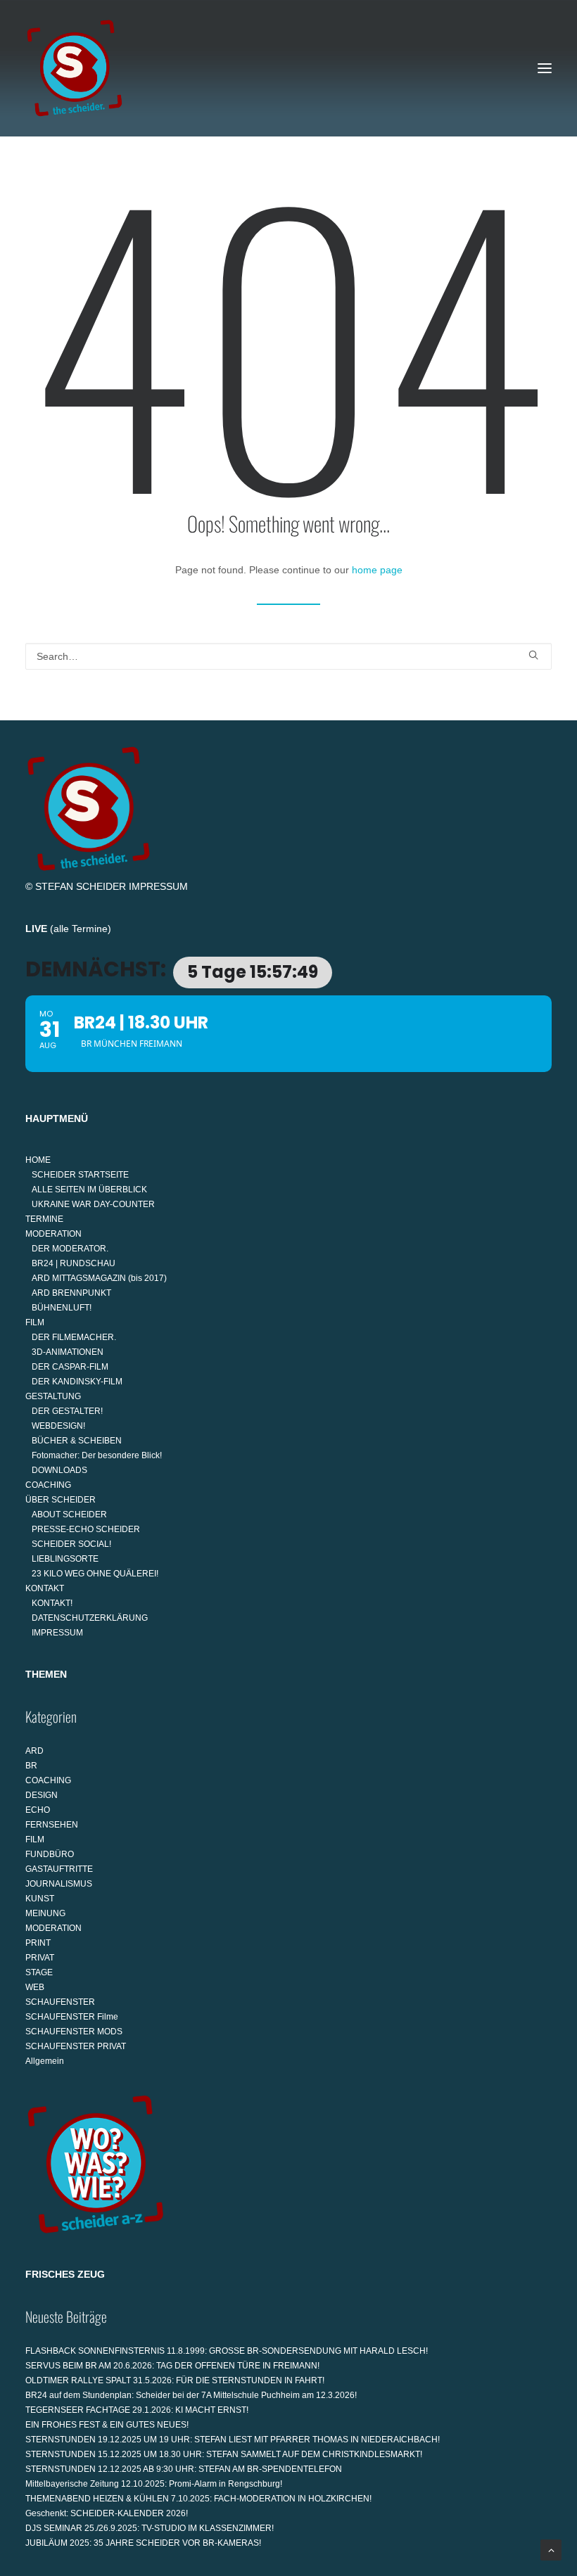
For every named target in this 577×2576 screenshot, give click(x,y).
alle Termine (81, 929)
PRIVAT (40, 1958)
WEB (35, 1987)
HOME (38, 1160)
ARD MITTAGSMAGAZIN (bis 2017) (99, 1278)
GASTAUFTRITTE (59, 1869)
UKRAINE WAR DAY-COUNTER (93, 1204)
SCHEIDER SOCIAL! (71, 1544)
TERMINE (44, 1219)
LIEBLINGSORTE (65, 1559)
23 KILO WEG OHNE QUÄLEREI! (95, 1574)
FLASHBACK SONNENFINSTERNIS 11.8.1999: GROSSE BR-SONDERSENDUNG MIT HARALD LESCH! (227, 2351)
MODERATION (53, 1234)
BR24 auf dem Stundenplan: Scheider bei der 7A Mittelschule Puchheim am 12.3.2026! (191, 2395)
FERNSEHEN (52, 1825)
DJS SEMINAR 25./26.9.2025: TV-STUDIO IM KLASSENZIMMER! (150, 2528)
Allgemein (45, 2061)
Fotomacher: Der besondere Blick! (97, 1455)
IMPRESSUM (158, 886)
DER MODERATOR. (70, 1249)
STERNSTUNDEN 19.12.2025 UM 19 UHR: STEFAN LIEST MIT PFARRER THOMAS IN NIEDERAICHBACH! (233, 2440)
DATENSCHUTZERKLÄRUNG (90, 1618)
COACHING (48, 1485)
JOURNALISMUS (59, 1884)
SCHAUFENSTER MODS (74, 2032)
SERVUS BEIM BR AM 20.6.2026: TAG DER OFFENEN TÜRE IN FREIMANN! (172, 2366)
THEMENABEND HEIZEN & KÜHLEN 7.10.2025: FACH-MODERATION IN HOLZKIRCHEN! (198, 2499)
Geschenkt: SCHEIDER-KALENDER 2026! (107, 2513)
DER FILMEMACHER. (74, 1337)
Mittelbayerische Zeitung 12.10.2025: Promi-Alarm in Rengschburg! (154, 2484)
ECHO (38, 1810)
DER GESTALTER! (67, 1411)
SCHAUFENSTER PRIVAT (76, 2046)
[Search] (288, 656)
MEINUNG (45, 1913)
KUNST (40, 1899)
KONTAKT (45, 1588)
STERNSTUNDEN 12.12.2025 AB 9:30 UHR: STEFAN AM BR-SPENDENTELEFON (184, 2469)
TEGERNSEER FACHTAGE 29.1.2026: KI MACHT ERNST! (137, 2410)
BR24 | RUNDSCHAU (74, 1263)
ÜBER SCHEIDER (61, 1500)
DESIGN (42, 1795)
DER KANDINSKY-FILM (77, 1382)
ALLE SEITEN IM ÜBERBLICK (89, 1190)
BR (31, 1766)
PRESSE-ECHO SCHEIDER (86, 1529)
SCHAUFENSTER (60, 2002)
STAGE (39, 1972)
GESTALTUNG (53, 1396)
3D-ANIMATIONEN (68, 1352)
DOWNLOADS (59, 1470)
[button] (545, 68)
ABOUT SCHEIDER (69, 1515)
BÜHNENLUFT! (62, 1308)
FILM (35, 1322)
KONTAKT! (52, 1603)
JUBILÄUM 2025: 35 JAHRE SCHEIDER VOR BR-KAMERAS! (143, 2543)
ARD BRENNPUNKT (71, 1293)
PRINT (38, 1943)
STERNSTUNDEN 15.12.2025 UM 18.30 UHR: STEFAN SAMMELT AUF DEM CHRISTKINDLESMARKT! (224, 2454)
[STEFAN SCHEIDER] (75, 68)
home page (377, 570)
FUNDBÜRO (50, 1854)
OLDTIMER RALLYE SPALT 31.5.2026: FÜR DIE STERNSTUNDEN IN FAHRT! (175, 2380)
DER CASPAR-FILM (70, 1367)
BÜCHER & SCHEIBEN (77, 1441)
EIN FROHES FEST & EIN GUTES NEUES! (107, 2425)
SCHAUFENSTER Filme (72, 2017)
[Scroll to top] (551, 2549)
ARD (34, 1751)
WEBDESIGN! (58, 1426)
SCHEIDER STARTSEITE (80, 1175)
